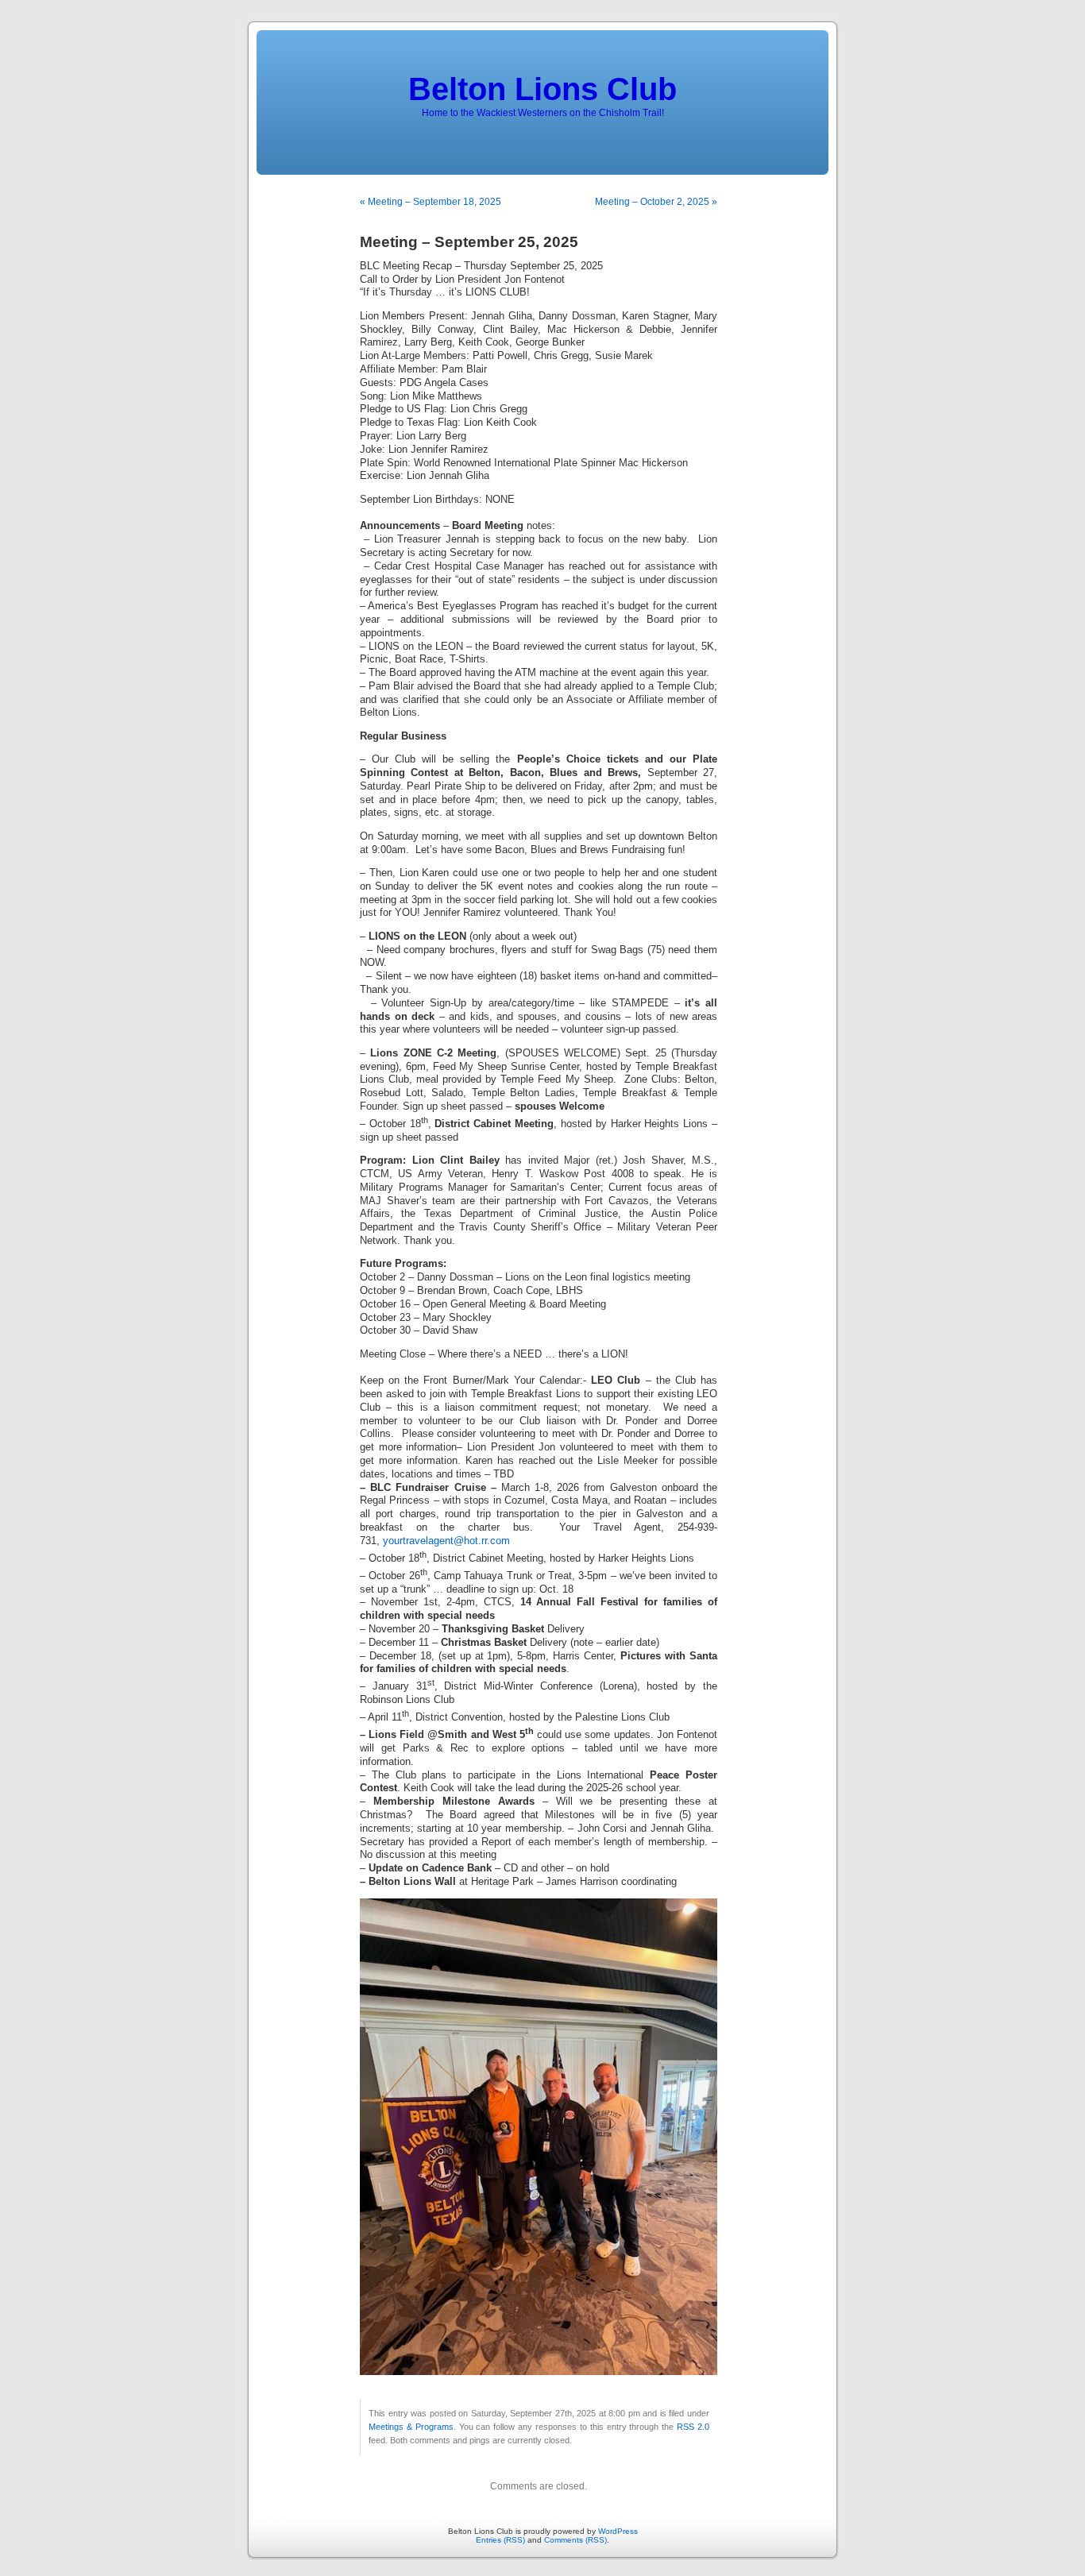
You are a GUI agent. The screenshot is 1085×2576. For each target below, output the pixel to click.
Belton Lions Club (542, 89)
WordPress (618, 2531)
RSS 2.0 (693, 2427)
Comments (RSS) (575, 2540)
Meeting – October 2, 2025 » (656, 202)
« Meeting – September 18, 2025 (431, 202)
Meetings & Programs (411, 2427)
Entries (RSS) (500, 2540)
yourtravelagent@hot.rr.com (446, 1541)
